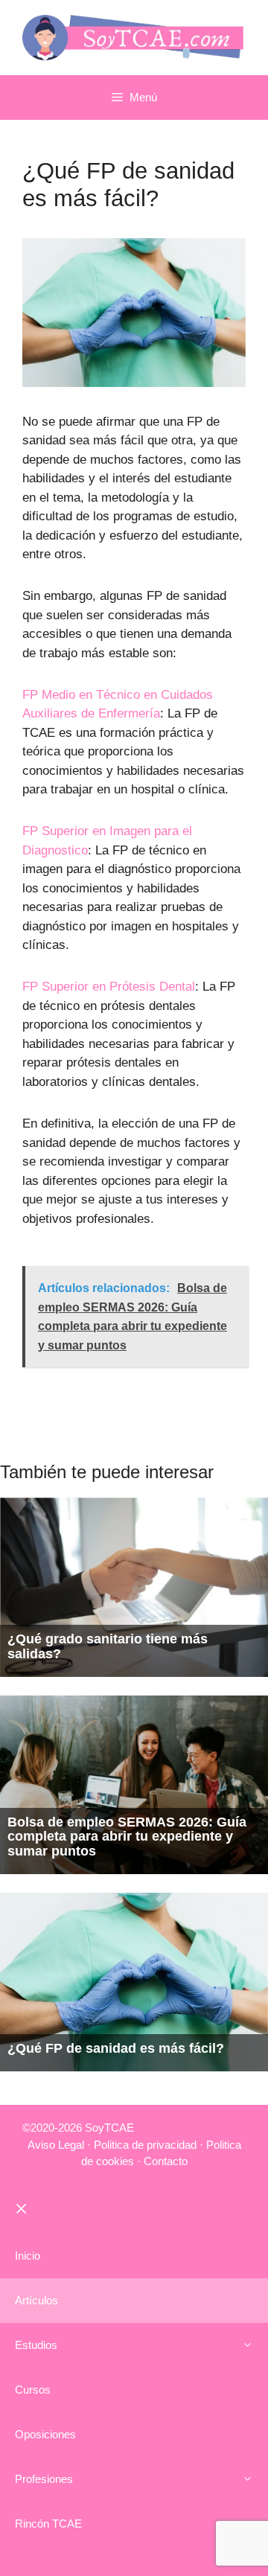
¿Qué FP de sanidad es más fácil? (116, 2048)
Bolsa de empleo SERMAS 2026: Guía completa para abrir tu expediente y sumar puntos (127, 1837)
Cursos (33, 2390)
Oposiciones (45, 2434)
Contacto (166, 2161)
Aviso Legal (56, 2145)
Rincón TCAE (48, 2524)
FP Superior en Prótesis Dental (109, 987)
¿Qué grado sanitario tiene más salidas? (108, 1646)
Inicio (28, 2256)
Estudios (36, 2345)
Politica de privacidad (145, 2145)
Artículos (36, 2300)
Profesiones (44, 2479)
